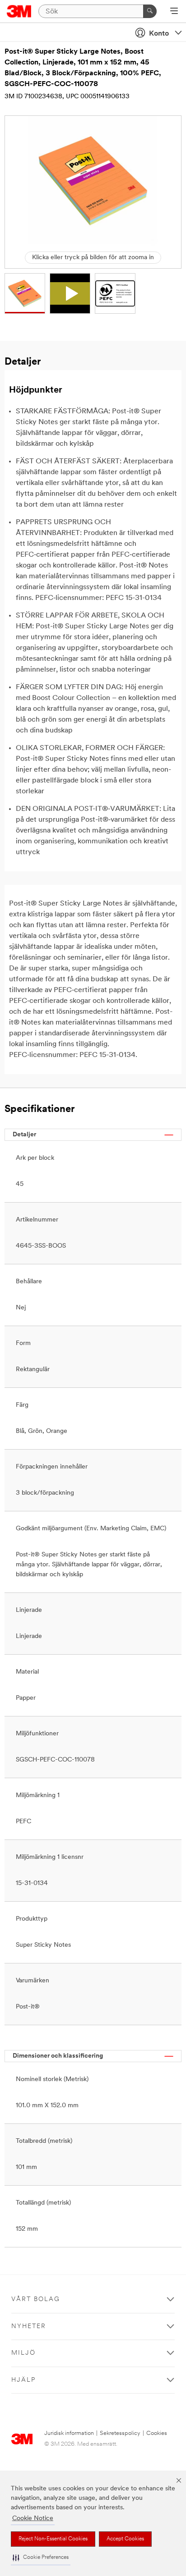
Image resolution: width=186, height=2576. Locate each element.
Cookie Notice (33, 2519)
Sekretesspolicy (120, 2433)
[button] (41, 2558)
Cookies (157, 2433)
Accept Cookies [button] (125, 2539)
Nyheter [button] (29, 2327)
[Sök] (150, 11)
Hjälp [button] (23, 2380)
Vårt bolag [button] (36, 2299)
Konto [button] (159, 34)
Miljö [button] (23, 2353)
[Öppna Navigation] (174, 12)
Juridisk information (69, 2433)
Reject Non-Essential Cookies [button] (53, 2539)
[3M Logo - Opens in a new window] (19, 11)
